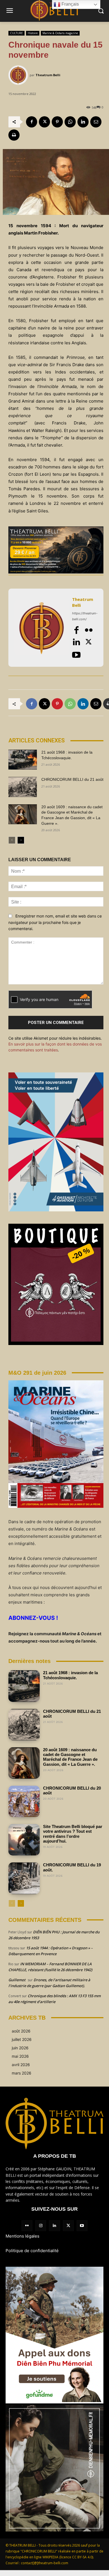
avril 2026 (21, 2065)
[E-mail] (96, 122)
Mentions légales (22, 2236)
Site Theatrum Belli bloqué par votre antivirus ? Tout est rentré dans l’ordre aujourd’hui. (73, 1834)
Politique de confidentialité (32, 2251)
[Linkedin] (83, 122)
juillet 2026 (22, 2039)
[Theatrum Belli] (19, 75)
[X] (44, 122)
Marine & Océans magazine (60, 33)
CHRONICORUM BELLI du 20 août (72, 1790)
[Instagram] (41, 2226)
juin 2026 (20, 2048)
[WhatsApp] (70, 122)
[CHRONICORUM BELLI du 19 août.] (24, 1878)
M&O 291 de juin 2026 (37, 1373)
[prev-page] (12, 840)
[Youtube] (76, 655)
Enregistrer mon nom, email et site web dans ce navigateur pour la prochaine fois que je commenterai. (55, 922)
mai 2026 (20, 2056)
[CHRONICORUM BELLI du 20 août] (24, 1801)
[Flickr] (89, 630)
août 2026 (21, 2031)
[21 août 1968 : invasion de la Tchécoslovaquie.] (23, 760)
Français (70, 4)
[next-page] (21, 840)
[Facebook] (32, 122)
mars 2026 (22, 2073)
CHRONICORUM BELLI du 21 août (72, 779)
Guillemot (17, 1980)
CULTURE (16, 33)
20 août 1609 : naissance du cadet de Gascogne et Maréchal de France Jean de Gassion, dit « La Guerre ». (70, 1757)
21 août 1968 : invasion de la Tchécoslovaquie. (70, 1675)
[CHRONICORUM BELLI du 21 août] (23, 787)
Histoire (33, 33)
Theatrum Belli (48, 75)
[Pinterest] (57, 122)
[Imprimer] (14, 135)
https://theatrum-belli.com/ (85, 616)
